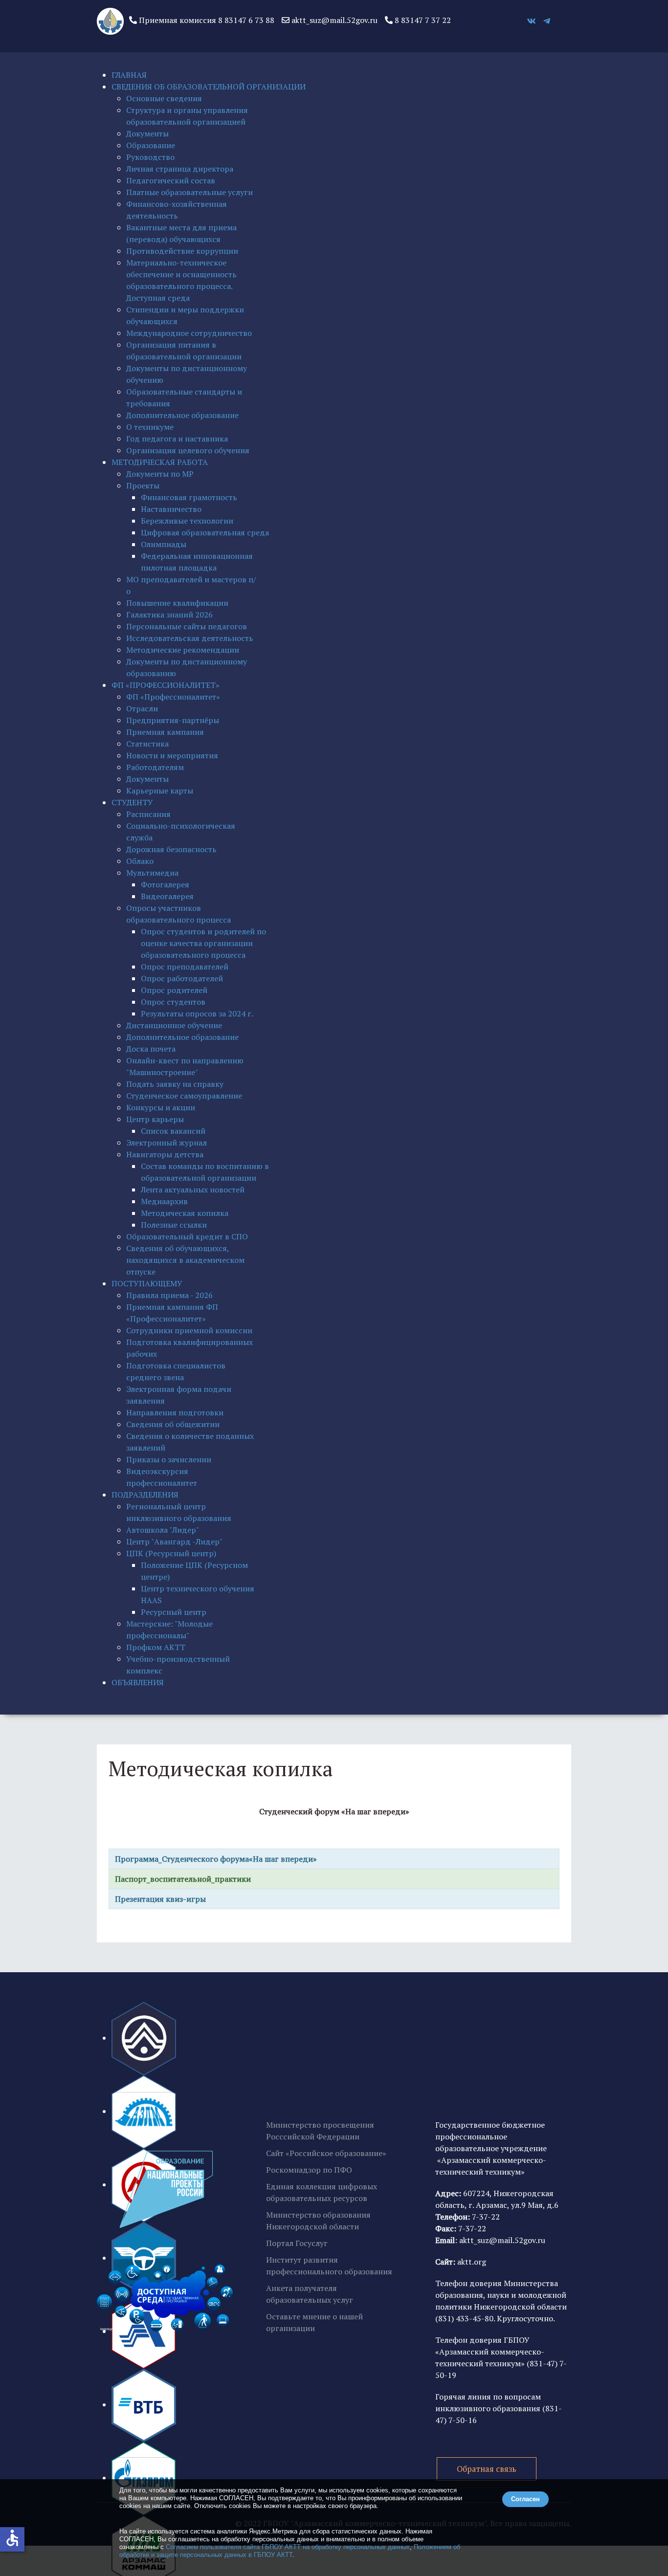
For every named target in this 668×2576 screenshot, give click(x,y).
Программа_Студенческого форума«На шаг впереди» (215, 1859)
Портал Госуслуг (297, 2243)
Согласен (525, 2499)
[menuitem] (129, 75)
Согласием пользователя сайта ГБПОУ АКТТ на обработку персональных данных (288, 2547)
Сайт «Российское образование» (326, 2153)
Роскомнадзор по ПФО (309, 2170)
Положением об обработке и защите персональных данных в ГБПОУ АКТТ (290, 2551)
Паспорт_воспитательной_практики (183, 1879)
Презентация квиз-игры (160, 1899)
